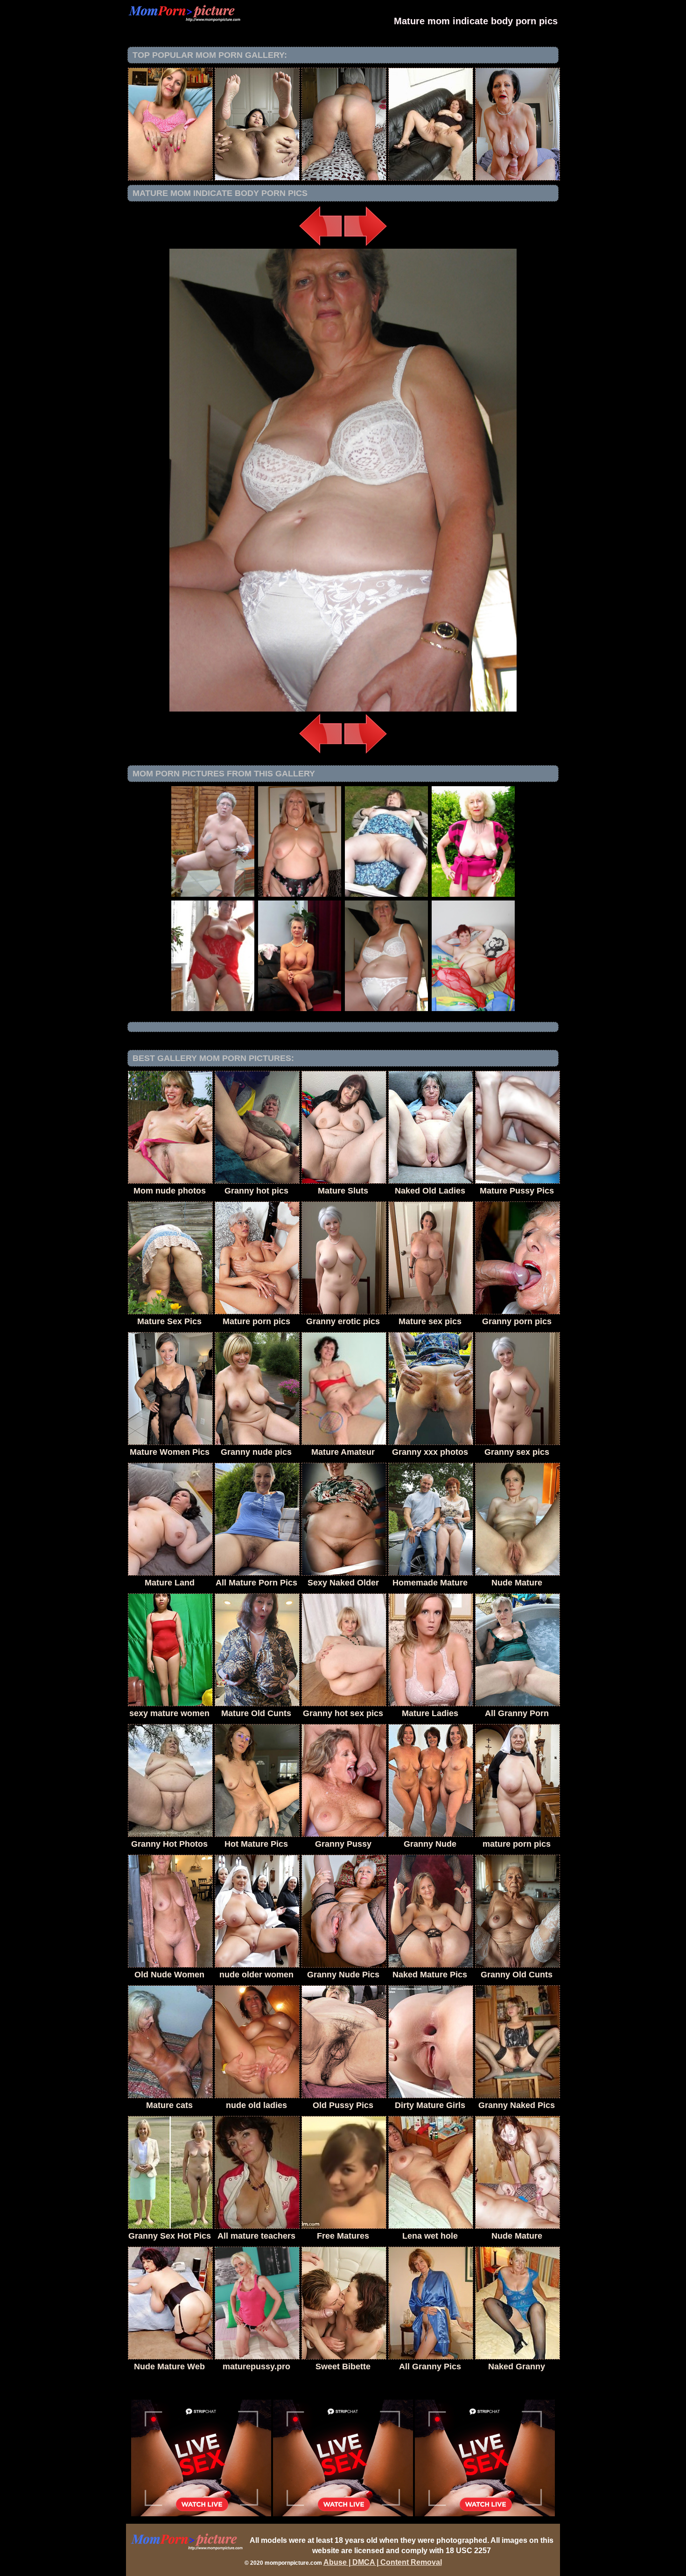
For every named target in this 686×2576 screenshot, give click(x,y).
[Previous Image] (321, 246)
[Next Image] (365, 246)
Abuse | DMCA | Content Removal (383, 2562)
